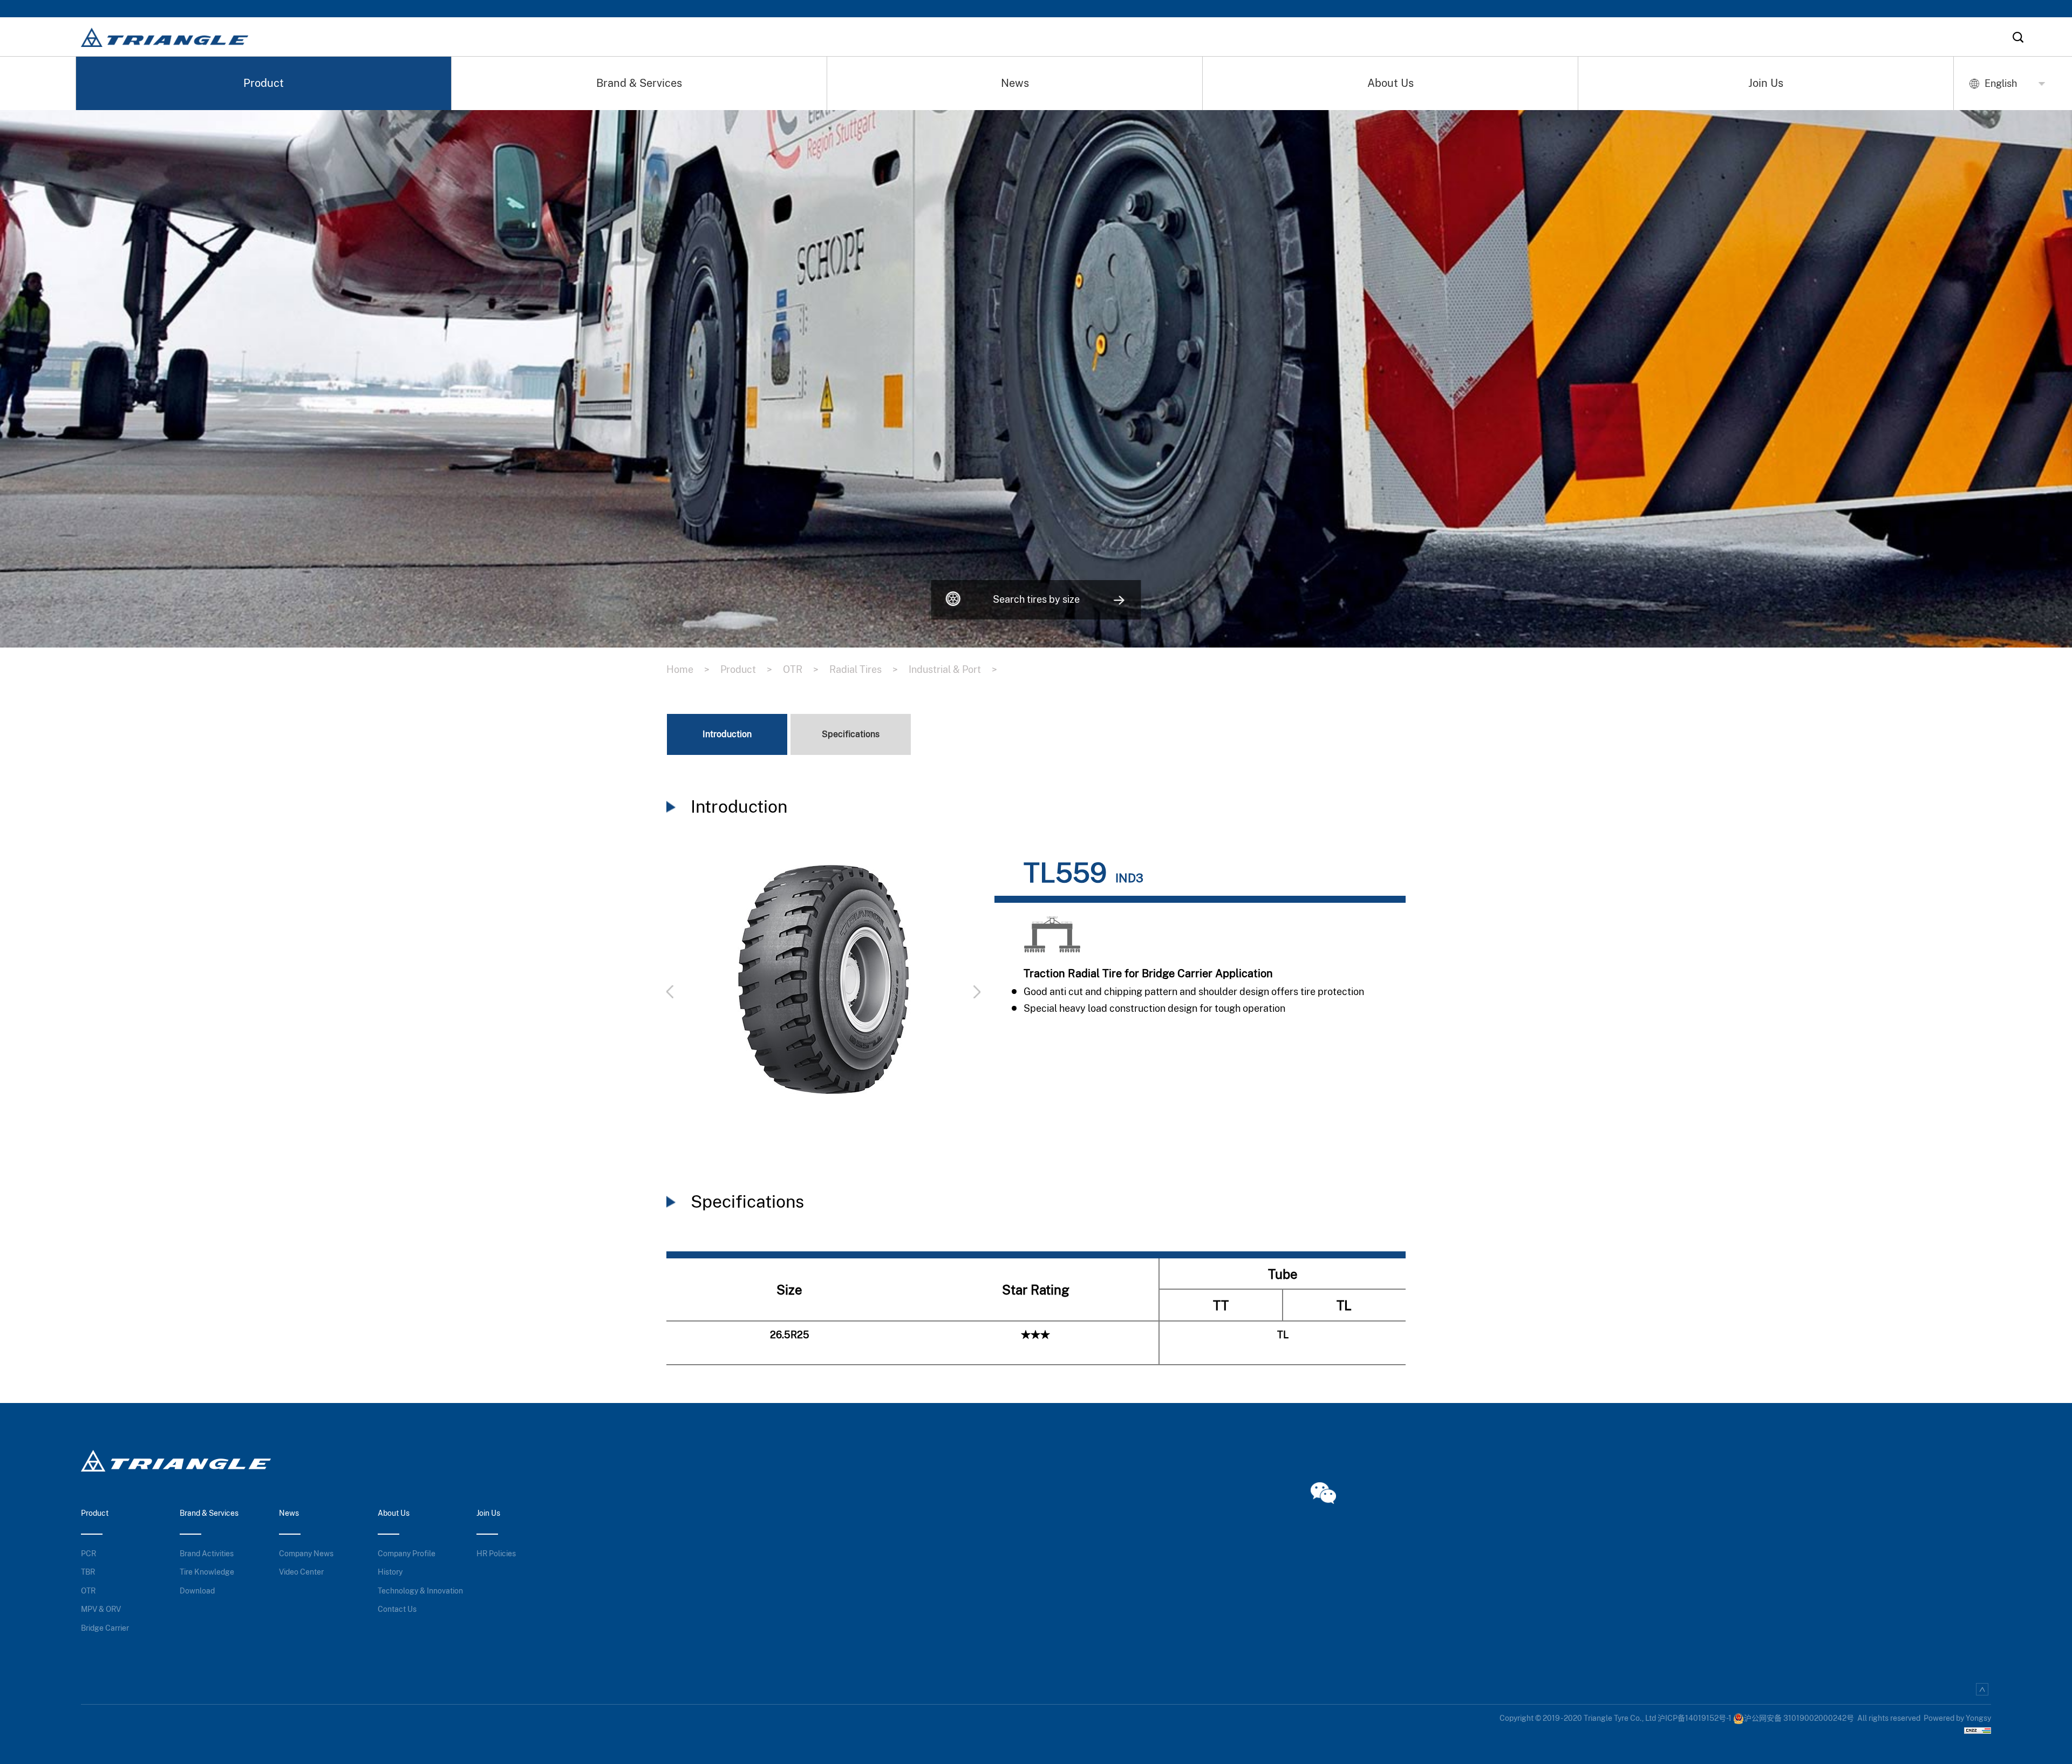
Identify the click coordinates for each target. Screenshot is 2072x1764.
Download (197, 1591)
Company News (306, 1554)
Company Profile (407, 1554)
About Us (1391, 83)
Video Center (301, 1572)
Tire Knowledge (207, 1572)
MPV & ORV (101, 1609)
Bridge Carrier (105, 1628)
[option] (823, 985)
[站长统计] (1978, 1729)
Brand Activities (207, 1554)
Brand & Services (639, 83)
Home (688, 669)
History (390, 1572)
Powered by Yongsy (1957, 1718)
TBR (88, 1572)
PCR (88, 1554)
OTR (801, 669)
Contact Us (397, 1609)
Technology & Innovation (420, 1591)
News (1015, 83)
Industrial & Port (953, 669)
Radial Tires (864, 669)
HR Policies (496, 1554)
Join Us (1766, 83)
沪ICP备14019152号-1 (1695, 1718)
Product (264, 83)
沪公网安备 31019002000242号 (1799, 1718)
